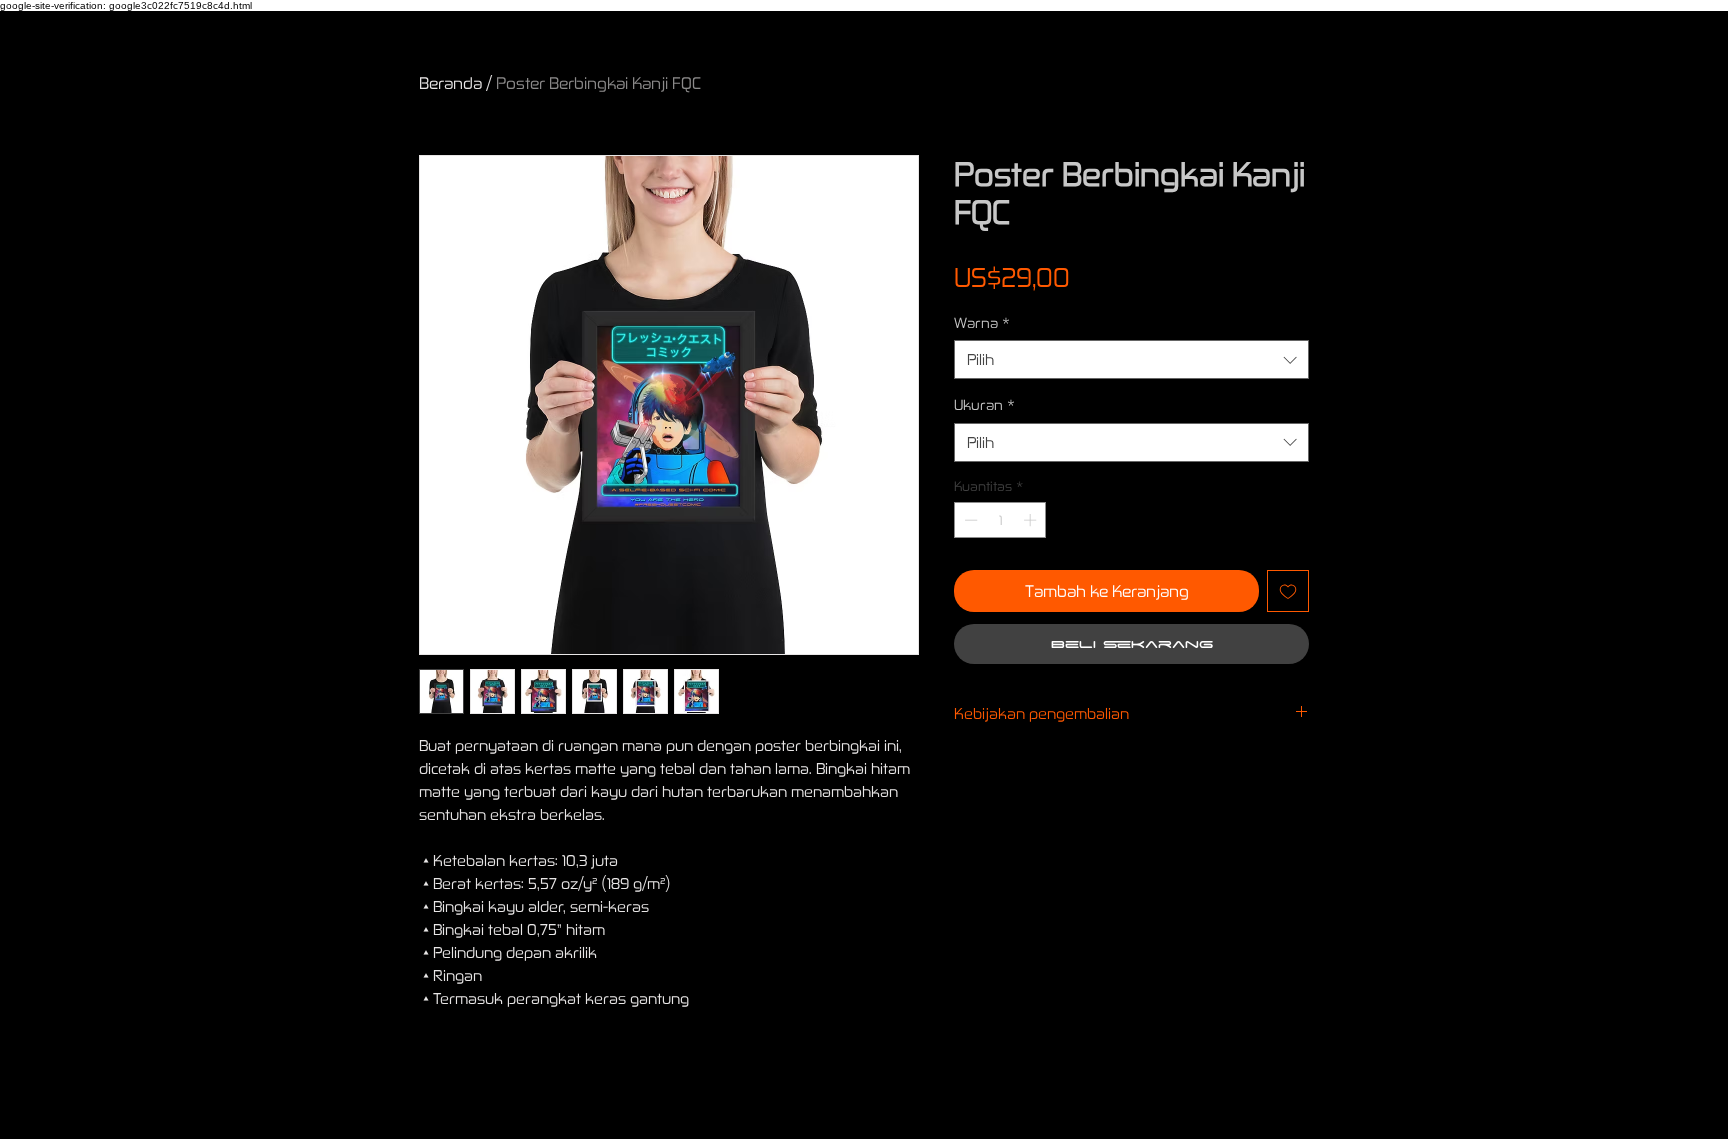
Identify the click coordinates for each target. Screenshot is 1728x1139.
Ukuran (984, 404)
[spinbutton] (1000, 520)
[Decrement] (969, 520)
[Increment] (1032, 520)
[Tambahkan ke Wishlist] (1288, 591)
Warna (982, 322)
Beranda (450, 82)
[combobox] (1131, 359)
